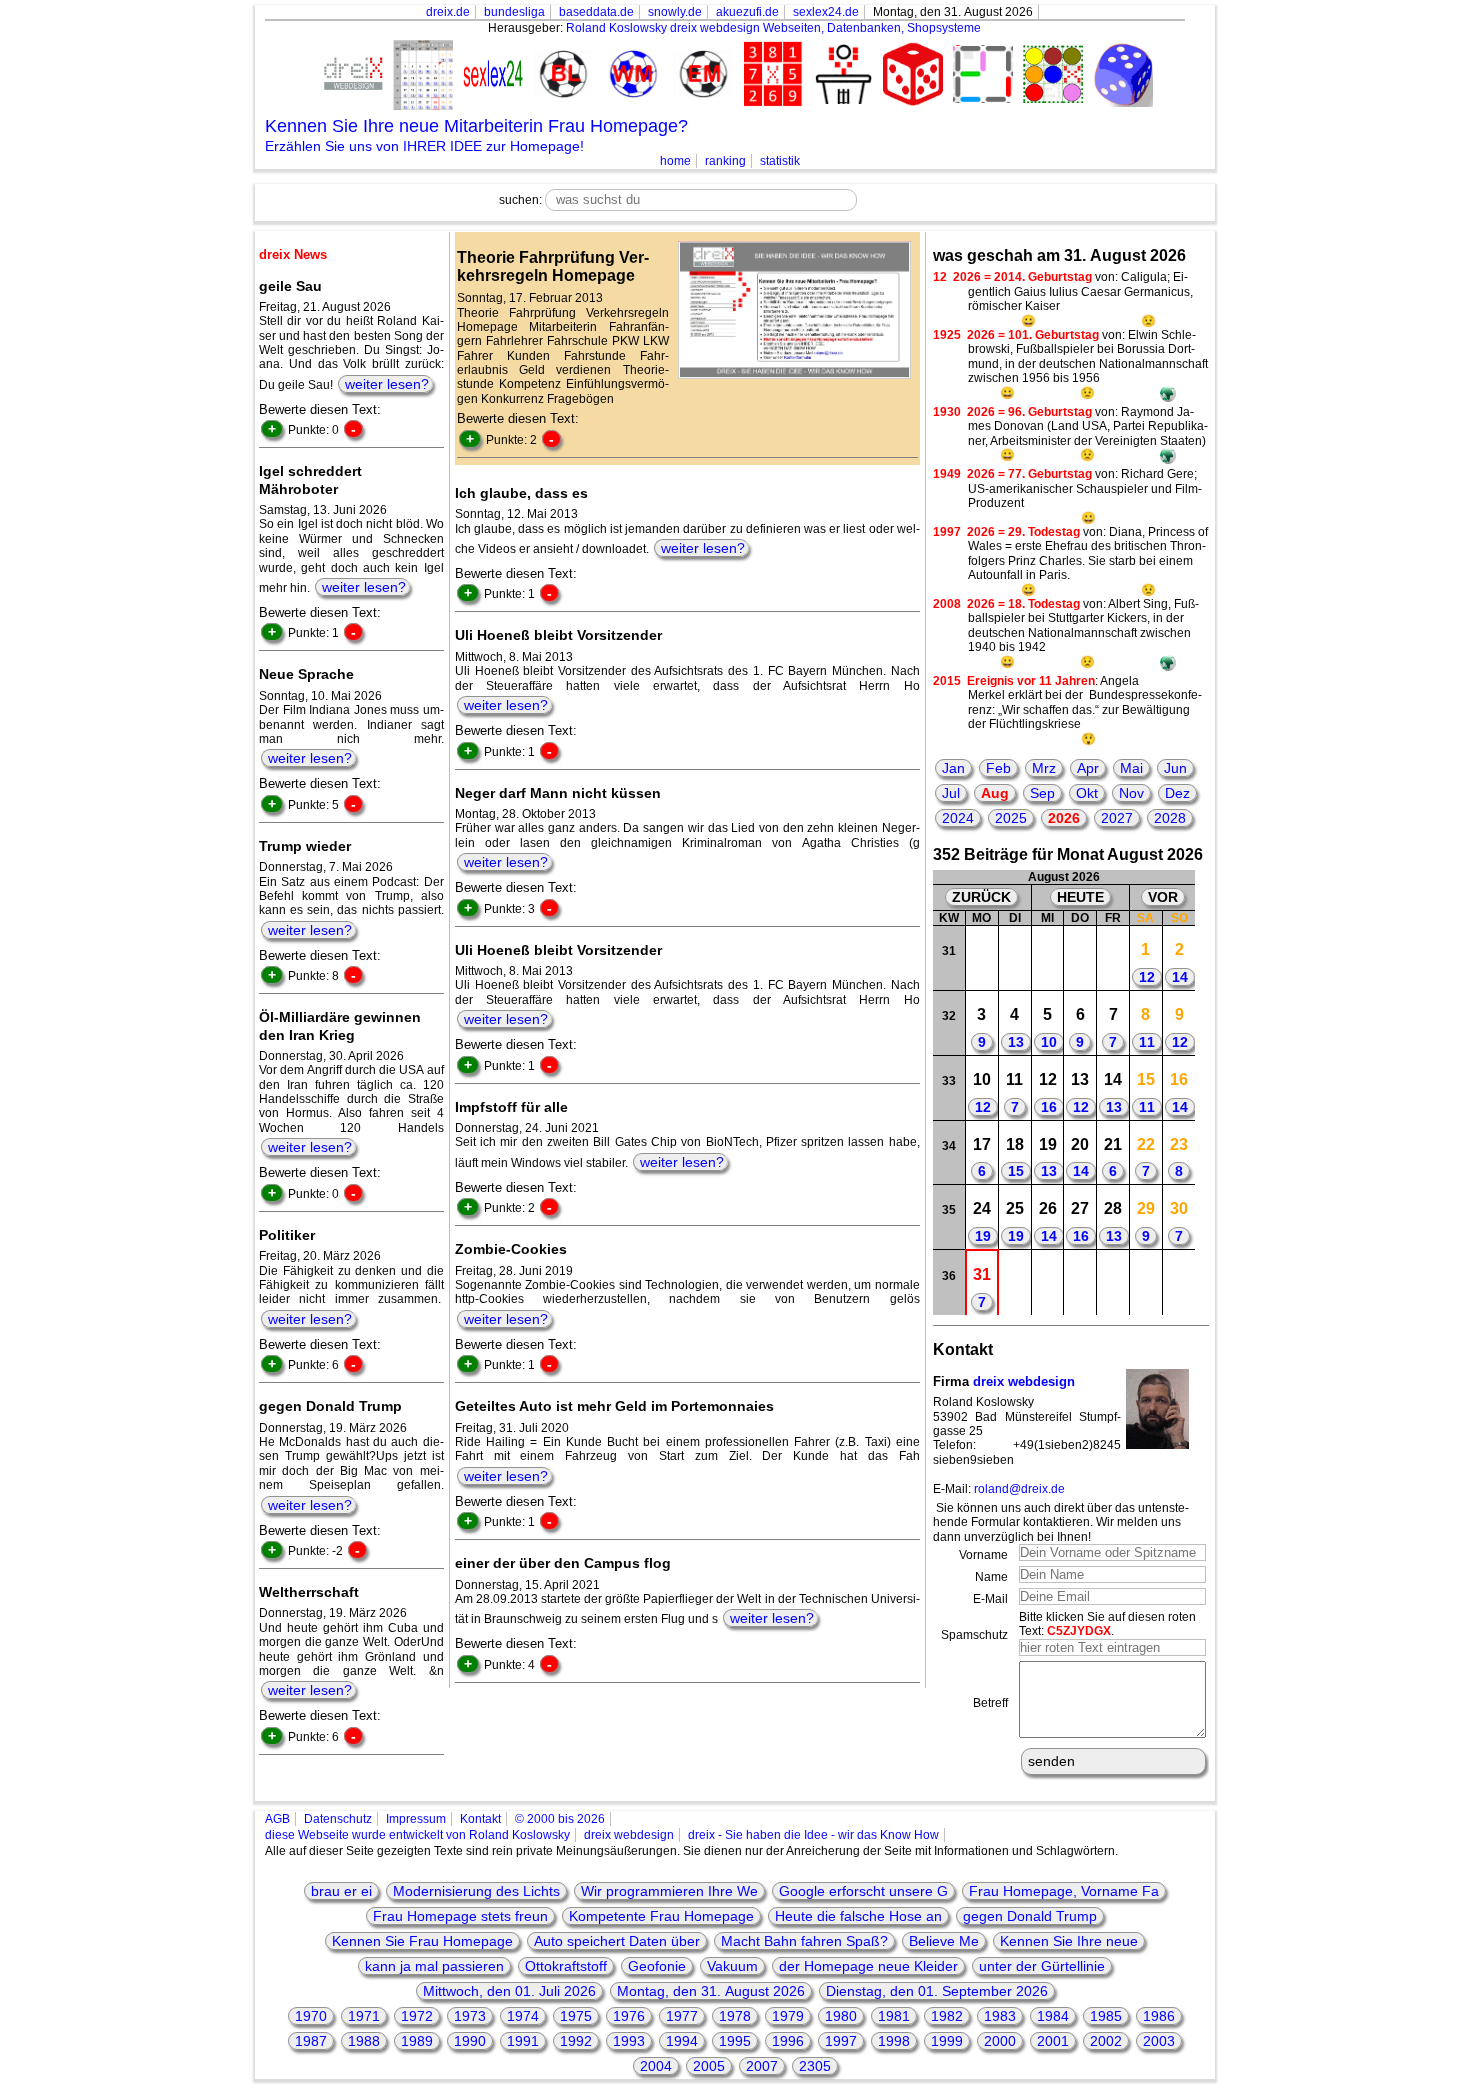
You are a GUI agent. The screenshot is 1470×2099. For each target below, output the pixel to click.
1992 (576, 2041)
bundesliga (514, 12)
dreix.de (448, 12)
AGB (277, 1819)
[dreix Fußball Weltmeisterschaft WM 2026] (630, 75)
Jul (951, 793)
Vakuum (732, 1966)
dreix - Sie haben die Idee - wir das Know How (813, 1835)
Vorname (983, 1555)
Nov (1131, 793)
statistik (780, 161)
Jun (1175, 768)
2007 (762, 2066)
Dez (1177, 793)
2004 (656, 2066)
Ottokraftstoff (566, 1966)
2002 (1106, 2041)
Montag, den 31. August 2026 (711, 1991)
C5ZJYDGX (1079, 1631)
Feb (998, 768)
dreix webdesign (1024, 1381)
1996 (788, 2041)
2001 (1053, 2041)
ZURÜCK (981, 897)
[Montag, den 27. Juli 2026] (982, 958)
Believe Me (944, 1941)
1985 (1106, 2016)
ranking (725, 161)
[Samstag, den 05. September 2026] (1146, 1282)
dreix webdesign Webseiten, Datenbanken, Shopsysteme (825, 28)
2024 (958, 818)
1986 (1159, 2016)
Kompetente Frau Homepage (661, 1916)
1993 (629, 2041)
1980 (841, 2016)
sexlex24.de (826, 12)
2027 (1117, 818)
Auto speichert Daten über (617, 1941)
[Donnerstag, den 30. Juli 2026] (1080, 958)
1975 (576, 2016)
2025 (1011, 818)
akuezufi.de (747, 12)
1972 (417, 2016)
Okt (1087, 793)
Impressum (416, 1819)
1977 (682, 2016)
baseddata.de (596, 12)
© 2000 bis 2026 (560, 1819)
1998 (894, 2041)
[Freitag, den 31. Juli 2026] (1113, 958)
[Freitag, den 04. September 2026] (1113, 1282)
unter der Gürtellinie (1042, 1966)
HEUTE (1080, 897)
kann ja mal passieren (434, 1966)
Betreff (990, 1703)
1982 (947, 2016)
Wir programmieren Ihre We (669, 1891)
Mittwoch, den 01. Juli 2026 (509, 1991)
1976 (629, 2016)
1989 (417, 2041)
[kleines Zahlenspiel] (770, 76)
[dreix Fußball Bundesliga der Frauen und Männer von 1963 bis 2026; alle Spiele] (560, 75)
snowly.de (675, 12)
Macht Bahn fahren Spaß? (804, 1941)
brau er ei (341, 1891)
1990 (470, 2041)
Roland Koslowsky (616, 28)
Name (991, 1577)
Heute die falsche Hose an (858, 1916)
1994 (682, 2041)
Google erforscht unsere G (863, 1891)
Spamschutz (974, 1635)
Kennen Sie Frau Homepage (422, 1941)
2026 (1064, 818)
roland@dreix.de (1019, 1489)
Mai (1131, 768)
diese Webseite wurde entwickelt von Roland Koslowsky (417, 1835)
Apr (1088, 768)
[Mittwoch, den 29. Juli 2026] (1047, 958)
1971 (364, 2016)
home (675, 161)
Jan (953, 768)
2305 (815, 2066)
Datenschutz (338, 1819)
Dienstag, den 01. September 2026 (937, 1991)
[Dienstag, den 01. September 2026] (1014, 1282)
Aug (995, 793)
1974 (523, 2016)
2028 (1170, 818)
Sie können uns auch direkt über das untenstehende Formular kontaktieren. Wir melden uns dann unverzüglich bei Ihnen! (1061, 1522)
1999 (947, 2041)
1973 (470, 2016)
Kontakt (480, 1819)
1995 (735, 2041)
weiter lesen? (387, 384)
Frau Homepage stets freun (460, 1916)
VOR (1163, 897)
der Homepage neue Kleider (868, 1966)
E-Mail (990, 1599)
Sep (1042, 793)
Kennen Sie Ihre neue (1069, 1941)
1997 (841, 2041)
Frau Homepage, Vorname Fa (1064, 1891)
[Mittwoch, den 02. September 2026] (1047, 1282)
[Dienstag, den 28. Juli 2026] (1014, 958)
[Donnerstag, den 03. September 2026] (1080, 1282)
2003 (1159, 2041)
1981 (894, 2016)
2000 (1000, 2041)
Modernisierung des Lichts (476, 1891)
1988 (364, 2041)
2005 (709, 2066)
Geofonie (657, 1966)
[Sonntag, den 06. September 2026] (1178, 1282)
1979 (788, 2016)
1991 (523, 2041)
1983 (1000, 2016)
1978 (735, 2016)
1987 (311, 2041)
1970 (311, 2016)
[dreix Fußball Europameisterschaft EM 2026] (700, 75)
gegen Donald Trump (1030, 1916)
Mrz (1044, 768)
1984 (1053, 2016)
